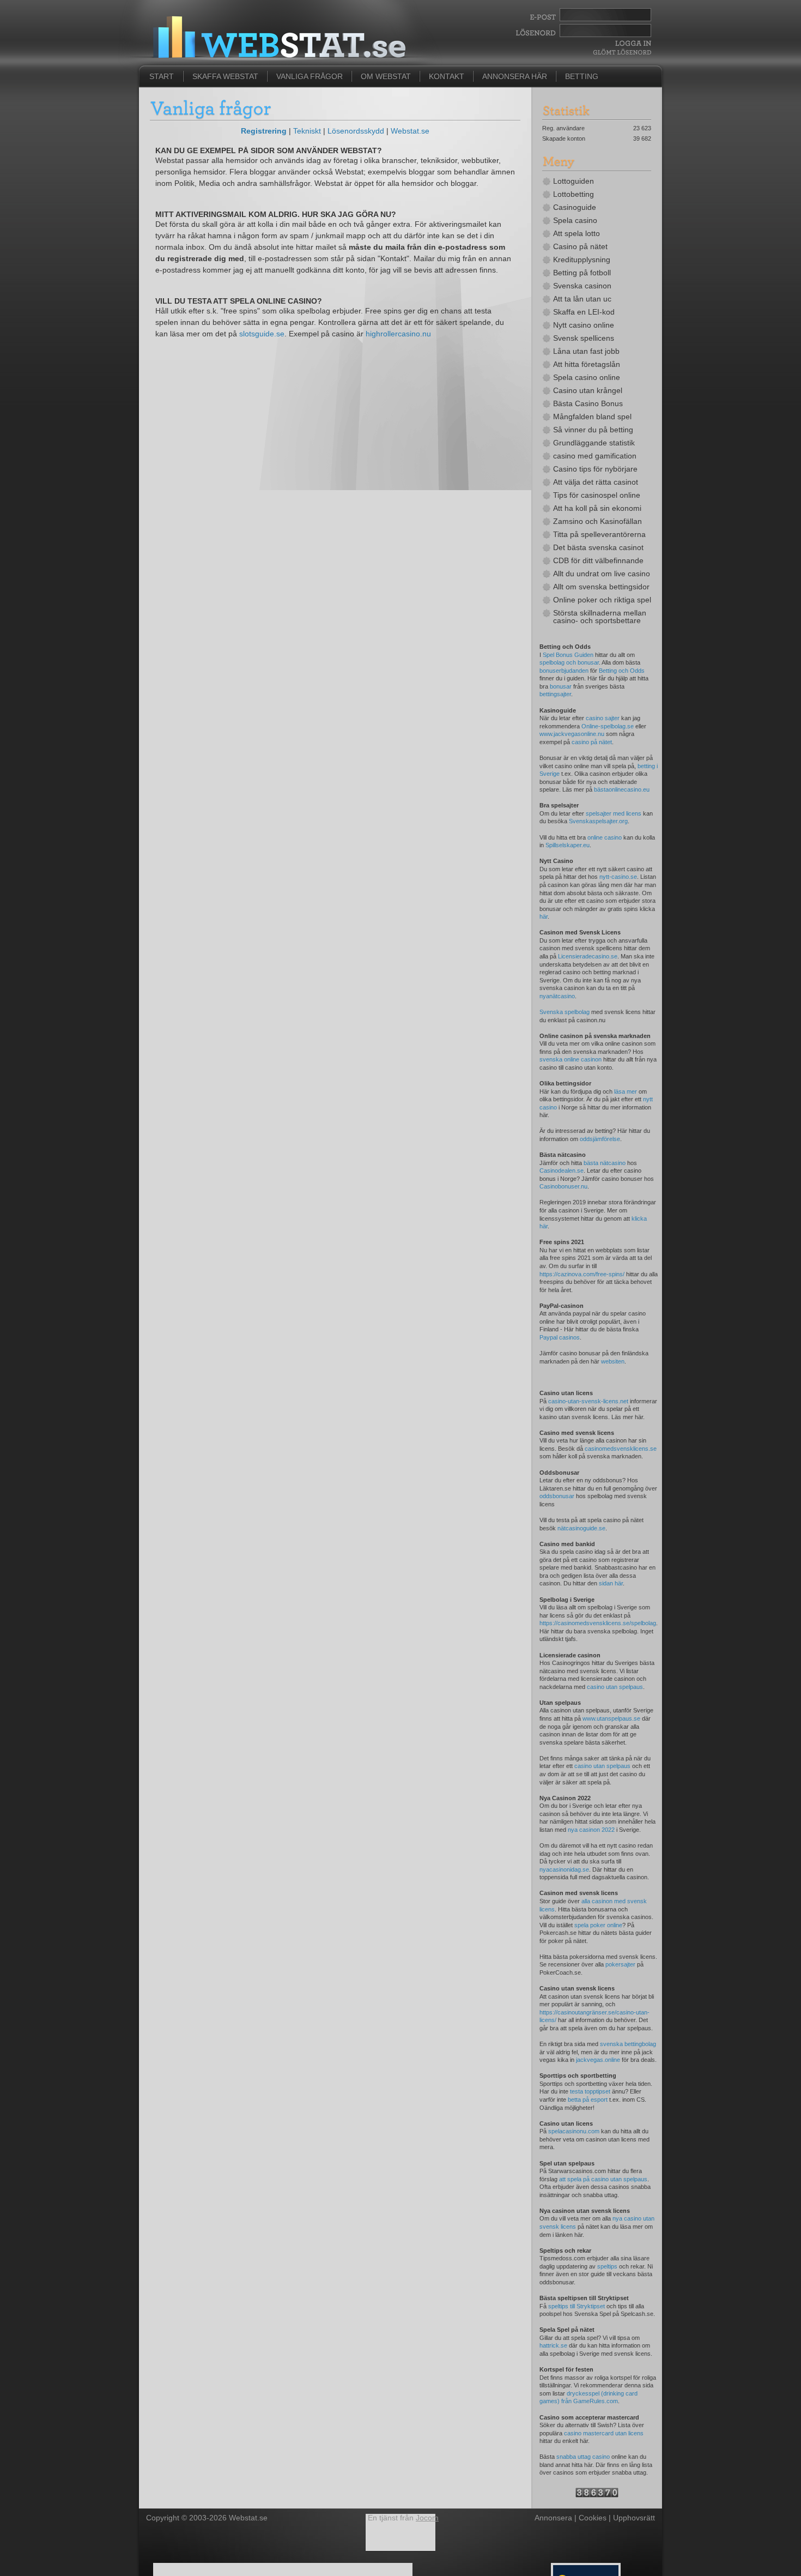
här (544, 916)
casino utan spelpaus (615, 1687)
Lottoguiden (574, 181)
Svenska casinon (582, 286)
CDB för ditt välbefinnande (598, 560)
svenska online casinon (571, 1059)
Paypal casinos (560, 1337)
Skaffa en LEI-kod (584, 312)
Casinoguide (575, 207)
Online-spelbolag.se (608, 726)
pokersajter (620, 1964)
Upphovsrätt (634, 2518)
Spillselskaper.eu (568, 845)
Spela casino (575, 220)
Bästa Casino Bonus (588, 403)
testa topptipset (590, 2091)
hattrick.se (553, 2345)
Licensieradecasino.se (588, 956)
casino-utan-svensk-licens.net (588, 1401)
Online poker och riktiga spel (602, 600)
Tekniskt (307, 131)
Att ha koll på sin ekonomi (597, 508)
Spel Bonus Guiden (568, 655)
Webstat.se (410, 131)
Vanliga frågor (310, 76)
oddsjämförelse (600, 1139)
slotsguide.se (262, 334)
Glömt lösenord (622, 52)
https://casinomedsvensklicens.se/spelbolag (598, 1623)
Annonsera (553, 2518)
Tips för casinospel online (597, 495)
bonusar (561, 686)
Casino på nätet (580, 246)
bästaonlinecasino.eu (622, 789)
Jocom (427, 2518)
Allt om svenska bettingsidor (601, 587)
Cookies (593, 2518)
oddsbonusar (557, 1496)
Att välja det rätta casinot (596, 482)
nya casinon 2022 (591, 1830)
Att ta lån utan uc (582, 299)
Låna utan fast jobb (586, 351)
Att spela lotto (577, 233)
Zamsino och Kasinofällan (597, 521)
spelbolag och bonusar (569, 662)
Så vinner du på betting (593, 430)
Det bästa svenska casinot (598, 547)
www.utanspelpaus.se (611, 1718)
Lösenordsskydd (356, 131)
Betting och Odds (622, 671)
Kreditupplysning (582, 260)
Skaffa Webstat (225, 76)
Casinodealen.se (562, 1171)
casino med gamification (595, 456)
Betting (582, 76)
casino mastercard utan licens (604, 2433)
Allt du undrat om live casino (602, 574)
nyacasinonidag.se (564, 1869)
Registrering (264, 131)
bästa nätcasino (605, 1163)
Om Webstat (386, 76)
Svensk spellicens (584, 338)
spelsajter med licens (614, 813)
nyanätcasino (557, 996)
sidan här (611, 1583)
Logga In (632, 43)
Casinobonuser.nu (563, 1186)
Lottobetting (574, 194)
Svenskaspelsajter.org (598, 821)
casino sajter (603, 718)
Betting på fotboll (582, 273)
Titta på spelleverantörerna (599, 534)
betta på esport (588, 2100)
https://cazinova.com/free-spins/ (582, 1274)
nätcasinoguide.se (581, 1528)
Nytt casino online (584, 325)
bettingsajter (555, 694)
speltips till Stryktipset (577, 2306)
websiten (613, 1361)
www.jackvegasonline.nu (572, 734)
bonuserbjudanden (564, 671)
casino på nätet (592, 742)
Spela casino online (587, 377)
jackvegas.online (598, 2060)
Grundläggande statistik (594, 443)
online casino (605, 837)
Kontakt (447, 76)
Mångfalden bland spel (592, 417)
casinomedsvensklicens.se (621, 1449)
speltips (607, 2266)
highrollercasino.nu (398, 334)
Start (162, 76)
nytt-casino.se (618, 877)
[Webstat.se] (597, 2495)
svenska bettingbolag (628, 2044)
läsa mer (626, 1091)
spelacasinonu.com (574, 2131)
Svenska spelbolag (565, 1012)
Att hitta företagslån (587, 364)
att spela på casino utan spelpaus (603, 2179)
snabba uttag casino (583, 2457)
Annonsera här (515, 76)
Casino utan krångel (588, 390)
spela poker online (598, 1925)
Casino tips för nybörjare (595, 469)
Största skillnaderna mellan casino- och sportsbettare (600, 617)
